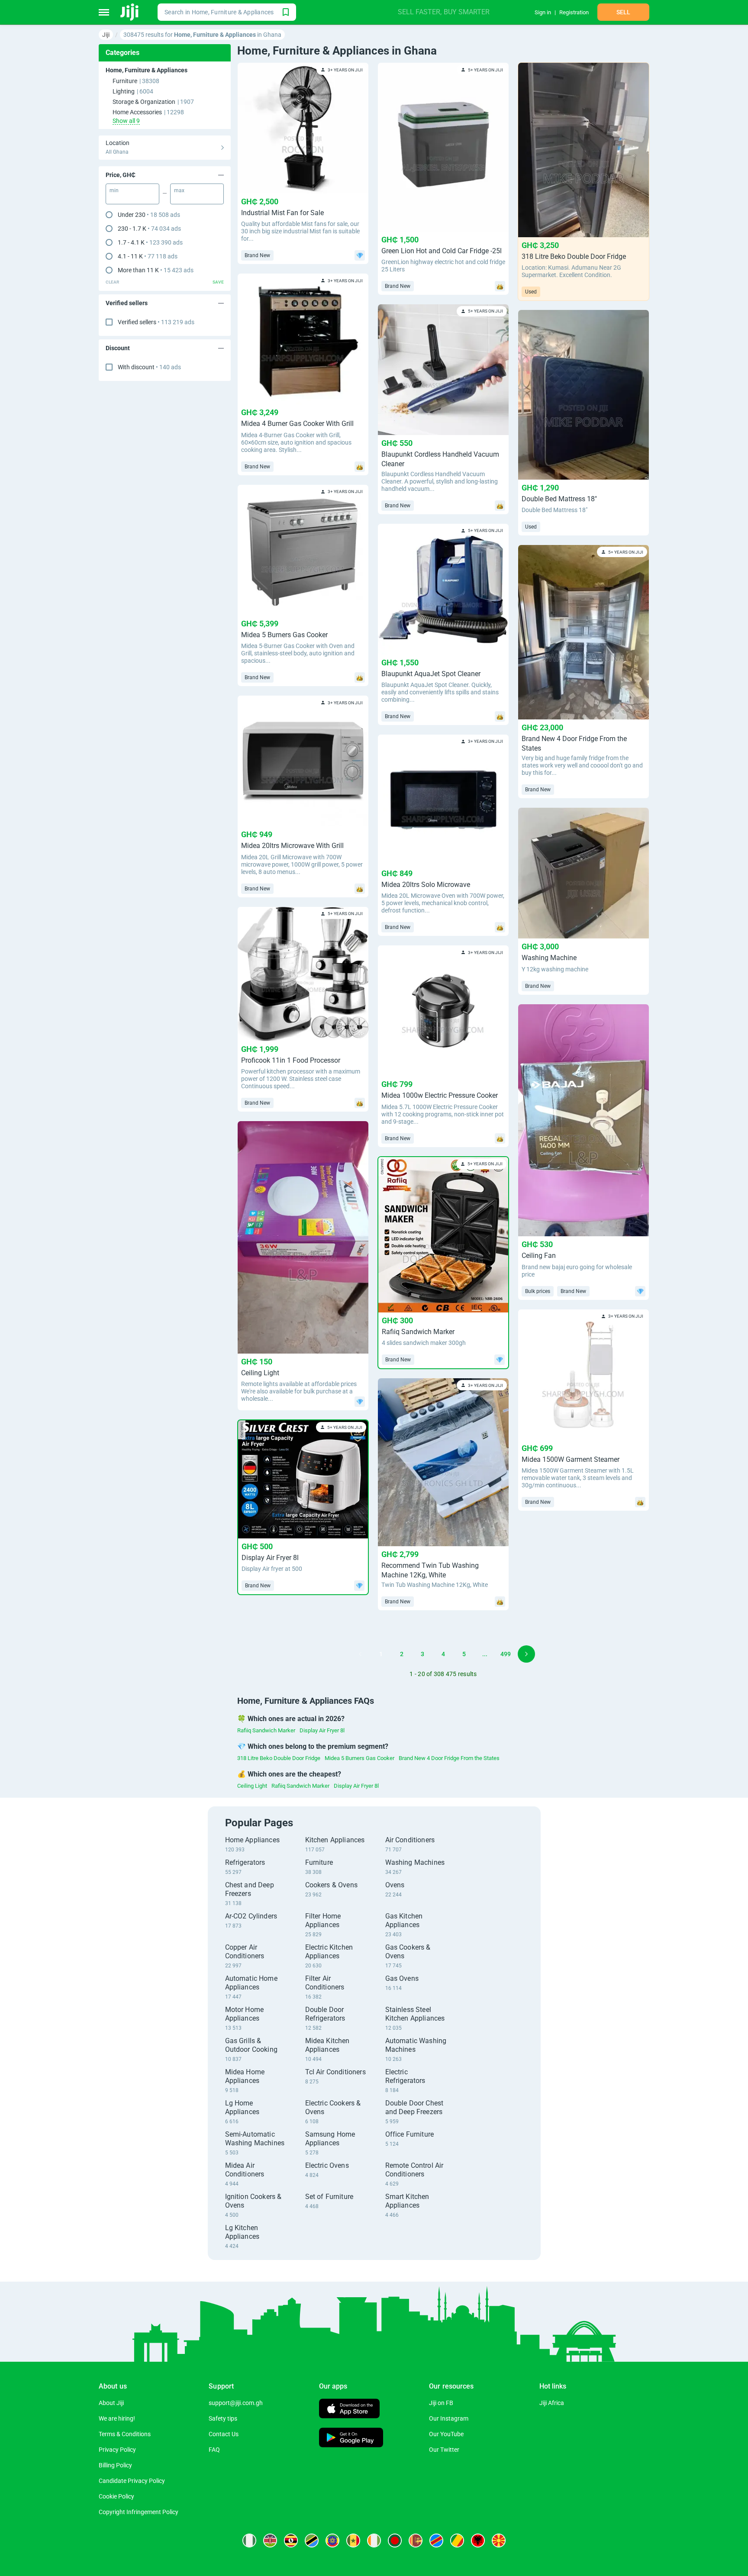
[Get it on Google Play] (351, 2439)
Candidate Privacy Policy (132, 2481)
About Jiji (111, 2403)
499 (506, 1654)
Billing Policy (115, 2465)
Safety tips (223, 2418)
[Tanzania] (312, 2541)
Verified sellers (156, 322)
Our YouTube (446, 2434)
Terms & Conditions (125, 2434)
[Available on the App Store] (349, 2410)
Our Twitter (444, 2450)
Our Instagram (449, 2418)
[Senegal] (353, 2541)
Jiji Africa (552, 2403)
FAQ (214, 2450)
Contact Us (224, 2434)
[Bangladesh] (395, 2541)
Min (114, 190)
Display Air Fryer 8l (322, 1730)
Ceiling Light (252, 1786)
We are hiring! (117, 2418)
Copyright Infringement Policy (139, 2512)
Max (179, 190)
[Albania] (478, 2541)
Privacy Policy (117, 2450)
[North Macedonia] (499, 2541)
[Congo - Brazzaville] (457, 2541)
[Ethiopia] (332, 2541)
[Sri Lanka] (416, 2541)
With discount (149, 367)
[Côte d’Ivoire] (374, 2541)
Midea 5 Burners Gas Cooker (359, 1758)
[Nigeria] (249, 2541)
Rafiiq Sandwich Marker (266, 1730)
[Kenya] (270, 2541)
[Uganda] (291, 2541)
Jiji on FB (441, 2403)
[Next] (526, 1654)
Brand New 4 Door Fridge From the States (449, 1758)
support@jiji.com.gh (236, 2403)
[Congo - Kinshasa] (436, 2541)
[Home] (130, 12)
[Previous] (360, 1654)
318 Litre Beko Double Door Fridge (279, 1758)
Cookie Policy (116, 2496)
